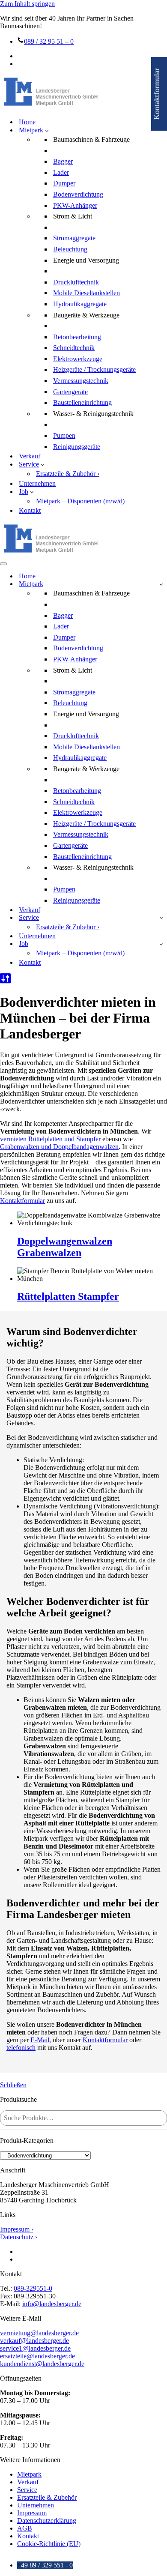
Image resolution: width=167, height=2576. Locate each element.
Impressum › (17, 2229)
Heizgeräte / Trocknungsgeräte (94, 369)
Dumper (64, 183)
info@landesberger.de (52, 2304)
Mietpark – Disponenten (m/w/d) (80, 501)
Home (27, 122)
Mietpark (29, 2474)
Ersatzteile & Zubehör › (68, 474)
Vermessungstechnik (81, 381)
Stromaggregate (74, 238)
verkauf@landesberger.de (34, 2341)
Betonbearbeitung (77, 337)
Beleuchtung (70, 249)
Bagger (63, 161)
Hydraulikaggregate (80, 304)
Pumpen (64, 435)
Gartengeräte (70, 392)
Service (27, 2490)
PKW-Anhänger (75, 205)
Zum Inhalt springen (27, 4)
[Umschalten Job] (161, 944)
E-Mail (40, 2040)
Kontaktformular (22, 1201)
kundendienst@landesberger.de (42, 2364)
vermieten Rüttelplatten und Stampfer (50, 1139)
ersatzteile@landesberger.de (37, 2356)
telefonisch (21, 2048)
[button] (47, 130)
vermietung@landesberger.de (39, 2333)
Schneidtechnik (74, 348)
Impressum (32, 2513)
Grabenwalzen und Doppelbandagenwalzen (59, 1147)
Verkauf (30, 456)
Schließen (13, 2085)
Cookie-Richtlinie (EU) (49, 2544)
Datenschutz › (19, 2237)
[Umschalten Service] (161, 917)
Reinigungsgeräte (77, 447)
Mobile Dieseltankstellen (86, 293)
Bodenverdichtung (78, 194)
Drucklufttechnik (76, 282)
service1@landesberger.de (35, 2348)
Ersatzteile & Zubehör (47, 2497)
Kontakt (30, 510)
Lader (61, 172)
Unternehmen (37, 483)
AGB (25, 2528)
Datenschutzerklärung (47, 2521)
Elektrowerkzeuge (78, 359)
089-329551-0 (33, 2288)
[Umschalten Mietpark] (161, 584)
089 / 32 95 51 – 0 (49, 41)
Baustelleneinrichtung (82, 402)
